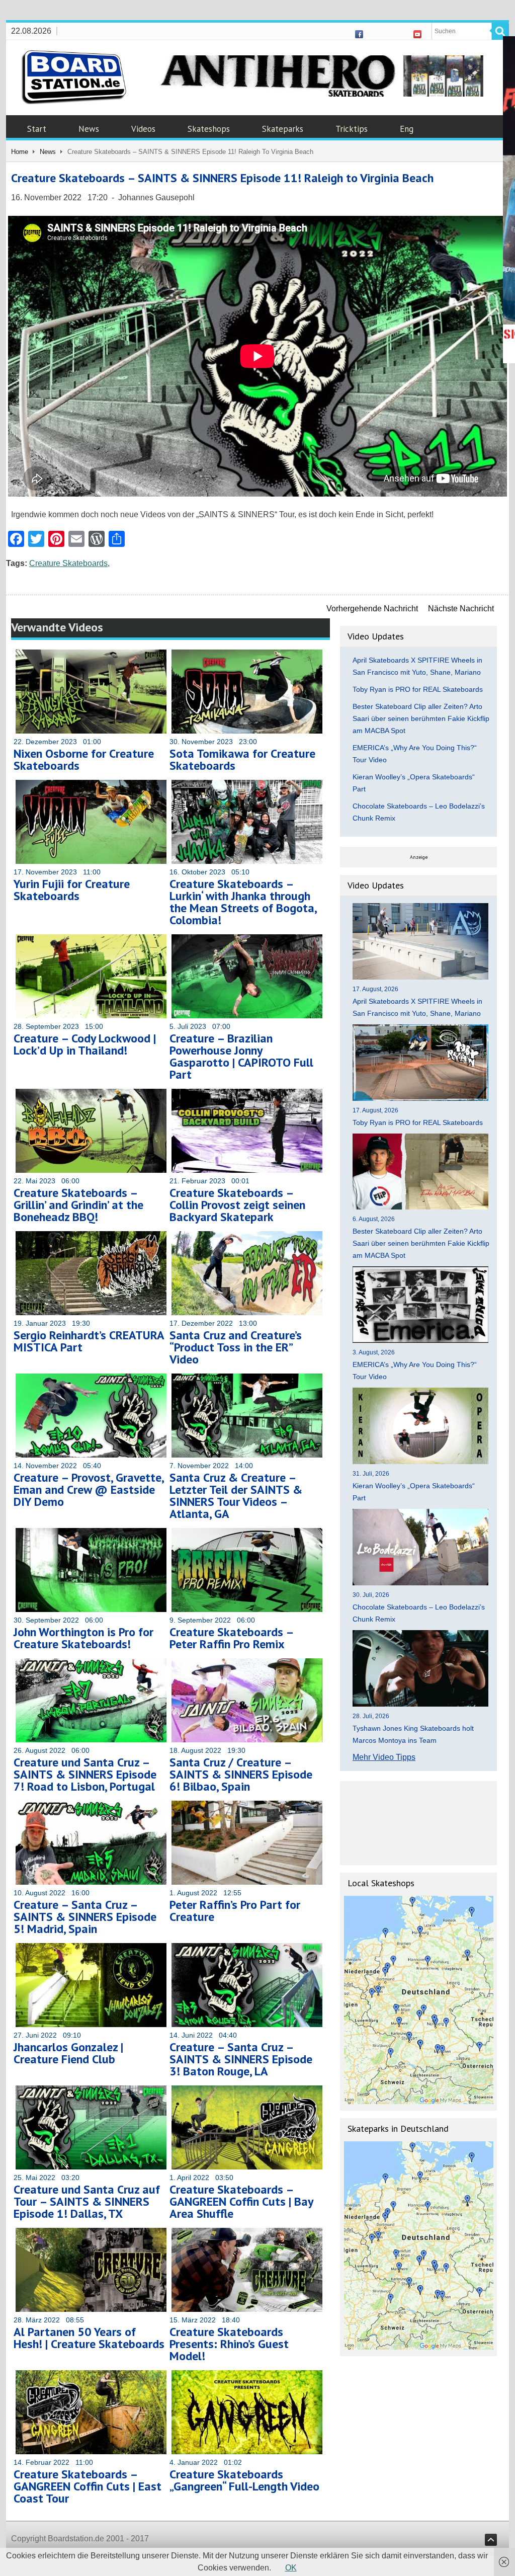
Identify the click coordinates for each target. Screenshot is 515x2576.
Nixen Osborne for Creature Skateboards (84, 759)
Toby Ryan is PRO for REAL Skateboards (418, 689)
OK (291, 2568)
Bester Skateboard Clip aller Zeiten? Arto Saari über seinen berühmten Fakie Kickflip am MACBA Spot (421, 718)
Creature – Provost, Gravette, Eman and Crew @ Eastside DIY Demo (89, 1490)
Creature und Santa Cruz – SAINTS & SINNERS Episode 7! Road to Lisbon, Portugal (85, 1774)
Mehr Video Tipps (384, 1757)
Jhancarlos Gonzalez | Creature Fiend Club (68, 2053)
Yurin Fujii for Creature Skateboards (72, 890)
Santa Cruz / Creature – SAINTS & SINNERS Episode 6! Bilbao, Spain (241, 1774)
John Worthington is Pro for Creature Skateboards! (83, 1638)
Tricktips (352, 129)
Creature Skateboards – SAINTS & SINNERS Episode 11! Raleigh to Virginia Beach (222, 178)
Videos (143, 129)
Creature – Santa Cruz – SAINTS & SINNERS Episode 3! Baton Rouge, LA (241, 2059)
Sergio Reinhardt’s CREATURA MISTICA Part (89, 1341)
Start (37, 129)
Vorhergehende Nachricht (372, 609)
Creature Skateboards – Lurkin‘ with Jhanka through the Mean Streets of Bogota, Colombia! (243, 902)
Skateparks (283, 129)
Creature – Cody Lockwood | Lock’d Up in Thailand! (85, 1044)
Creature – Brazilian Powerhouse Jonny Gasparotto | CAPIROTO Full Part (241, 1056)
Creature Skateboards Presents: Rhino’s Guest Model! (229, 2344)
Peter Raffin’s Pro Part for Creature (235, 1911)
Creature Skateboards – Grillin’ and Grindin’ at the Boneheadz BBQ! (78, 1205)
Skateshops (209, 129)
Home (20, 152)
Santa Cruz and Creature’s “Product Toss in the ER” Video (236, 1347)
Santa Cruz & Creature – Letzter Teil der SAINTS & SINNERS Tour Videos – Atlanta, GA (236, 1496)
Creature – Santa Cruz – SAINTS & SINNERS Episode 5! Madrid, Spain (85, 1917)
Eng (407, 129)
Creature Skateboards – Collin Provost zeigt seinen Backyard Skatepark (237, 1205)
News (89, 129)
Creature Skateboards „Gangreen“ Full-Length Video (244, 2480)
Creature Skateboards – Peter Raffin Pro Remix (231, 1638)
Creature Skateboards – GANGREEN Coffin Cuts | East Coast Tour (88, 2486)
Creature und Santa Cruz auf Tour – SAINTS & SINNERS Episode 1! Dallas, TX (87, 2201)
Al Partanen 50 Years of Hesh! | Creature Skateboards (89, 2338)
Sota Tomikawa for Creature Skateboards (242, 759)
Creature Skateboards (68, 563)
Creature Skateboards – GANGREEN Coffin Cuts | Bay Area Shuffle (241, 2201)
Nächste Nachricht (461, 609)
